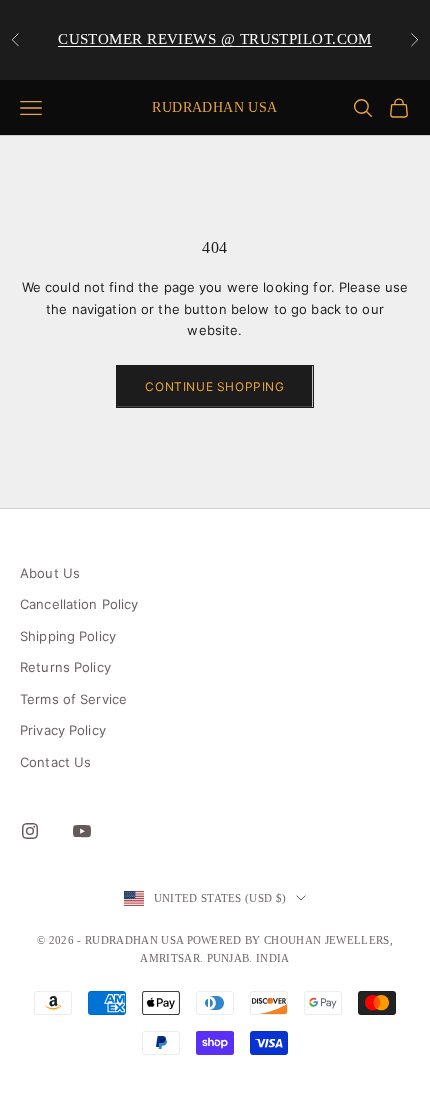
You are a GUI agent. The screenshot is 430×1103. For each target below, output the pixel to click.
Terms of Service (73, 699)
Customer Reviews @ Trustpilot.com (215, 39)
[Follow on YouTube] (82, 831)
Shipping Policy (68, 636)
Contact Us (55, 762)
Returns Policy (65, 667)
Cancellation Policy (79, 604)
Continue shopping (214, 386)
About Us (50, 573)
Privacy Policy (63, 730)
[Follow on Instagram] (30, 831)
